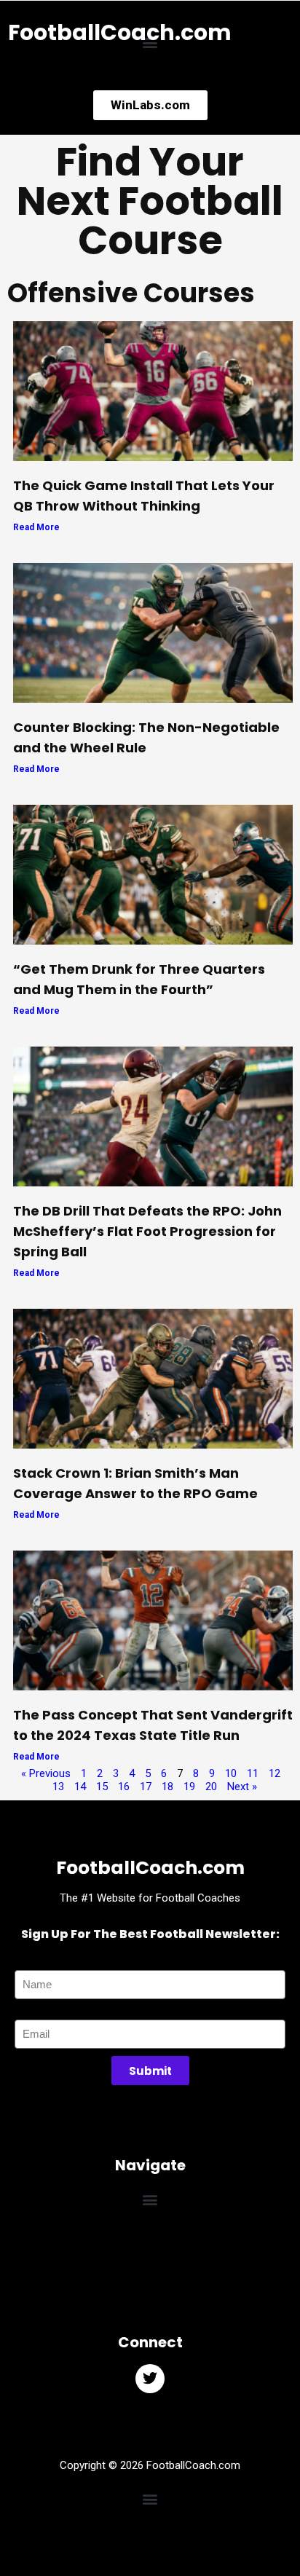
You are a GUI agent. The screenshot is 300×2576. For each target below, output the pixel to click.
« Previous (46, 1773)
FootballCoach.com (120, 32)
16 (124, 1787)
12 (275, 1773)
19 (189, 1787)
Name (29, 1963)
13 (58, 1787)
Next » (242, 1787)
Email (27, 2013)
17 (146, 1787)
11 (253, 1773)
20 (211, 1787)
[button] (150, 2199)
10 (231, 1773)
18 (167, 1787)
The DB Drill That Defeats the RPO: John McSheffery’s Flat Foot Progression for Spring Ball (147, 1231)
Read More (36, 527)
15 (102, 1787)
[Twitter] (150, 2379)
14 (80, 1787)
